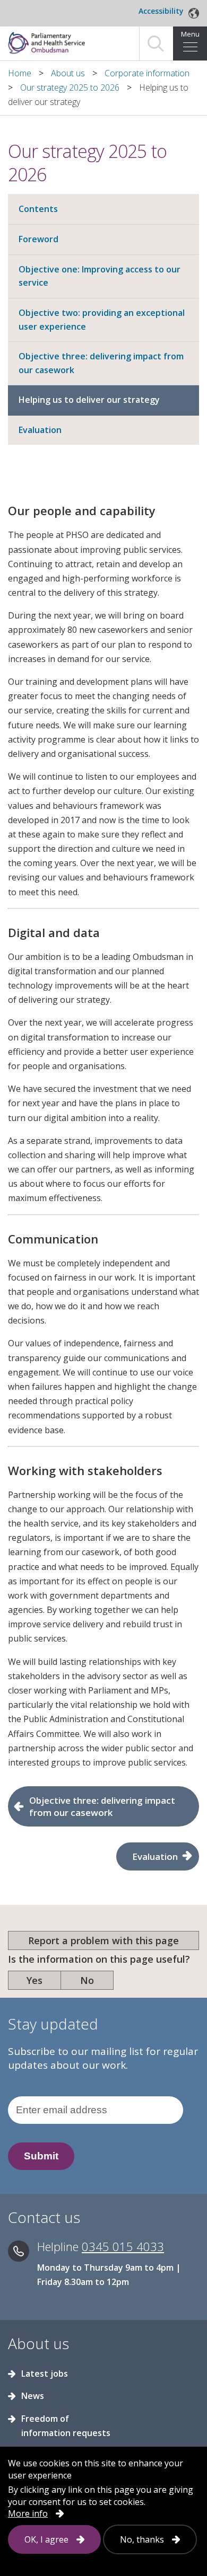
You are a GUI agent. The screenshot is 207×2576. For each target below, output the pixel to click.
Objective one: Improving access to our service (100, 276)
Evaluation (40, 430)
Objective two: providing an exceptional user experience (102, 320)
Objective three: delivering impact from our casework (101, 363)
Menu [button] (190, 34)
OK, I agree (46, 2539)
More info (28, 2513)
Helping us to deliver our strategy (89, 400)
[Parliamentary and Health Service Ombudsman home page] (61, 42)
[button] (156, 43)
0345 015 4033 (123, 2246)
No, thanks (142, 2539)
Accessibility (161, 11)
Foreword (38, 239)
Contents (38, 209)
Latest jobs (45, 2374)
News (33, 2396)
